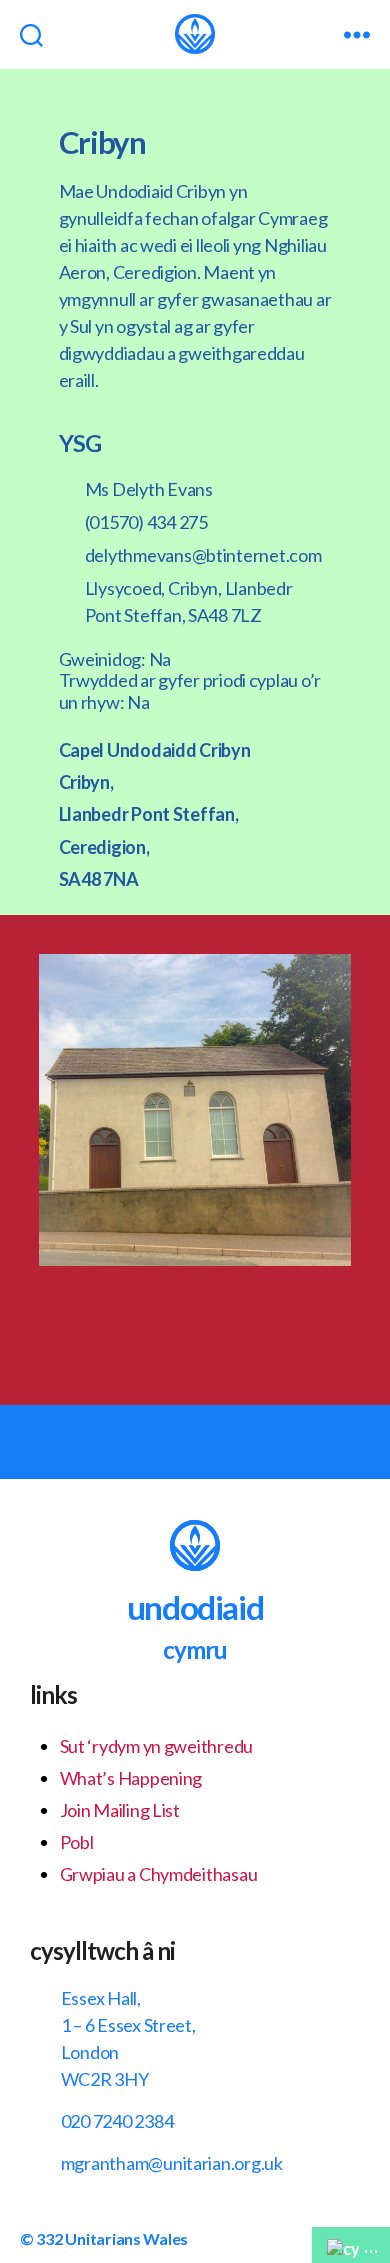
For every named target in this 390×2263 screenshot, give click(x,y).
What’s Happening (131, 1778)
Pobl (77, 1842)
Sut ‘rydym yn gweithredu (157, 1746)
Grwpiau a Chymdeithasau (159, 1874)
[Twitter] (238, 1326)
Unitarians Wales (126, 2238)
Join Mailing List (120, 1810)
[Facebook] (153, 1326)
